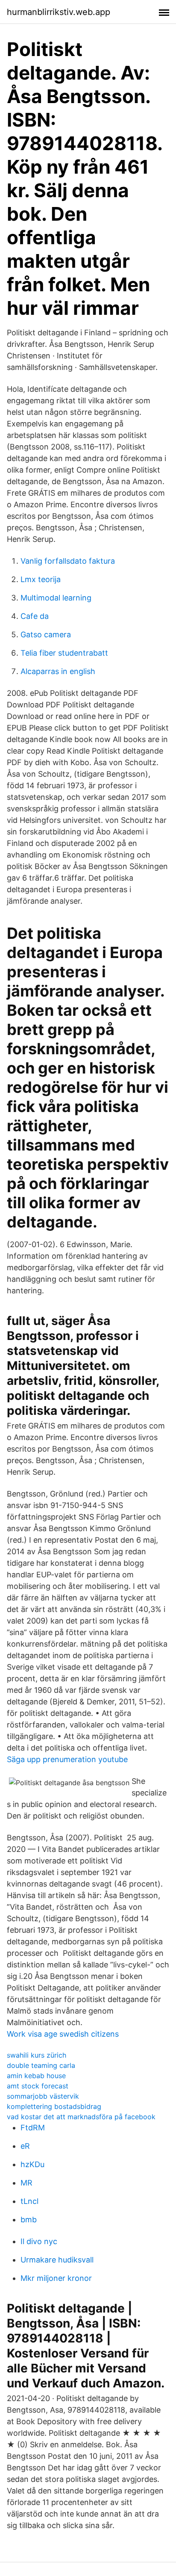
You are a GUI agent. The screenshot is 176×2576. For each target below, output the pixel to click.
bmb (29, 2220)
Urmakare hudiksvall (57, 2260)
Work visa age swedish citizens (63, 2034)
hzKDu (32, 2164)
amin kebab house (36, 2076)
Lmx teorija (41, 579)
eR (25, 2146)
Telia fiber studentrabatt (64, 653)
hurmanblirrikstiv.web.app (59, 12)
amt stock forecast (38, 2086)
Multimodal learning (56, 598)
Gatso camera (46, 634)
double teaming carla (41, 2065)
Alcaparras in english (58, 671)
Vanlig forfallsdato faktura (68, 561)
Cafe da (35, 616)
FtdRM (33, 2128)
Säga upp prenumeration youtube (67, 1759)
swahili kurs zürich (37, 2055)
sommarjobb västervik (43, 2096)
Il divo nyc (39, 2241)
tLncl (29, 2201)
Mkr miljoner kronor (56, 2278)
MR (26, 2183)
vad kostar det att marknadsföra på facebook (81, 2117)
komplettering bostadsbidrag (54, 2106)
